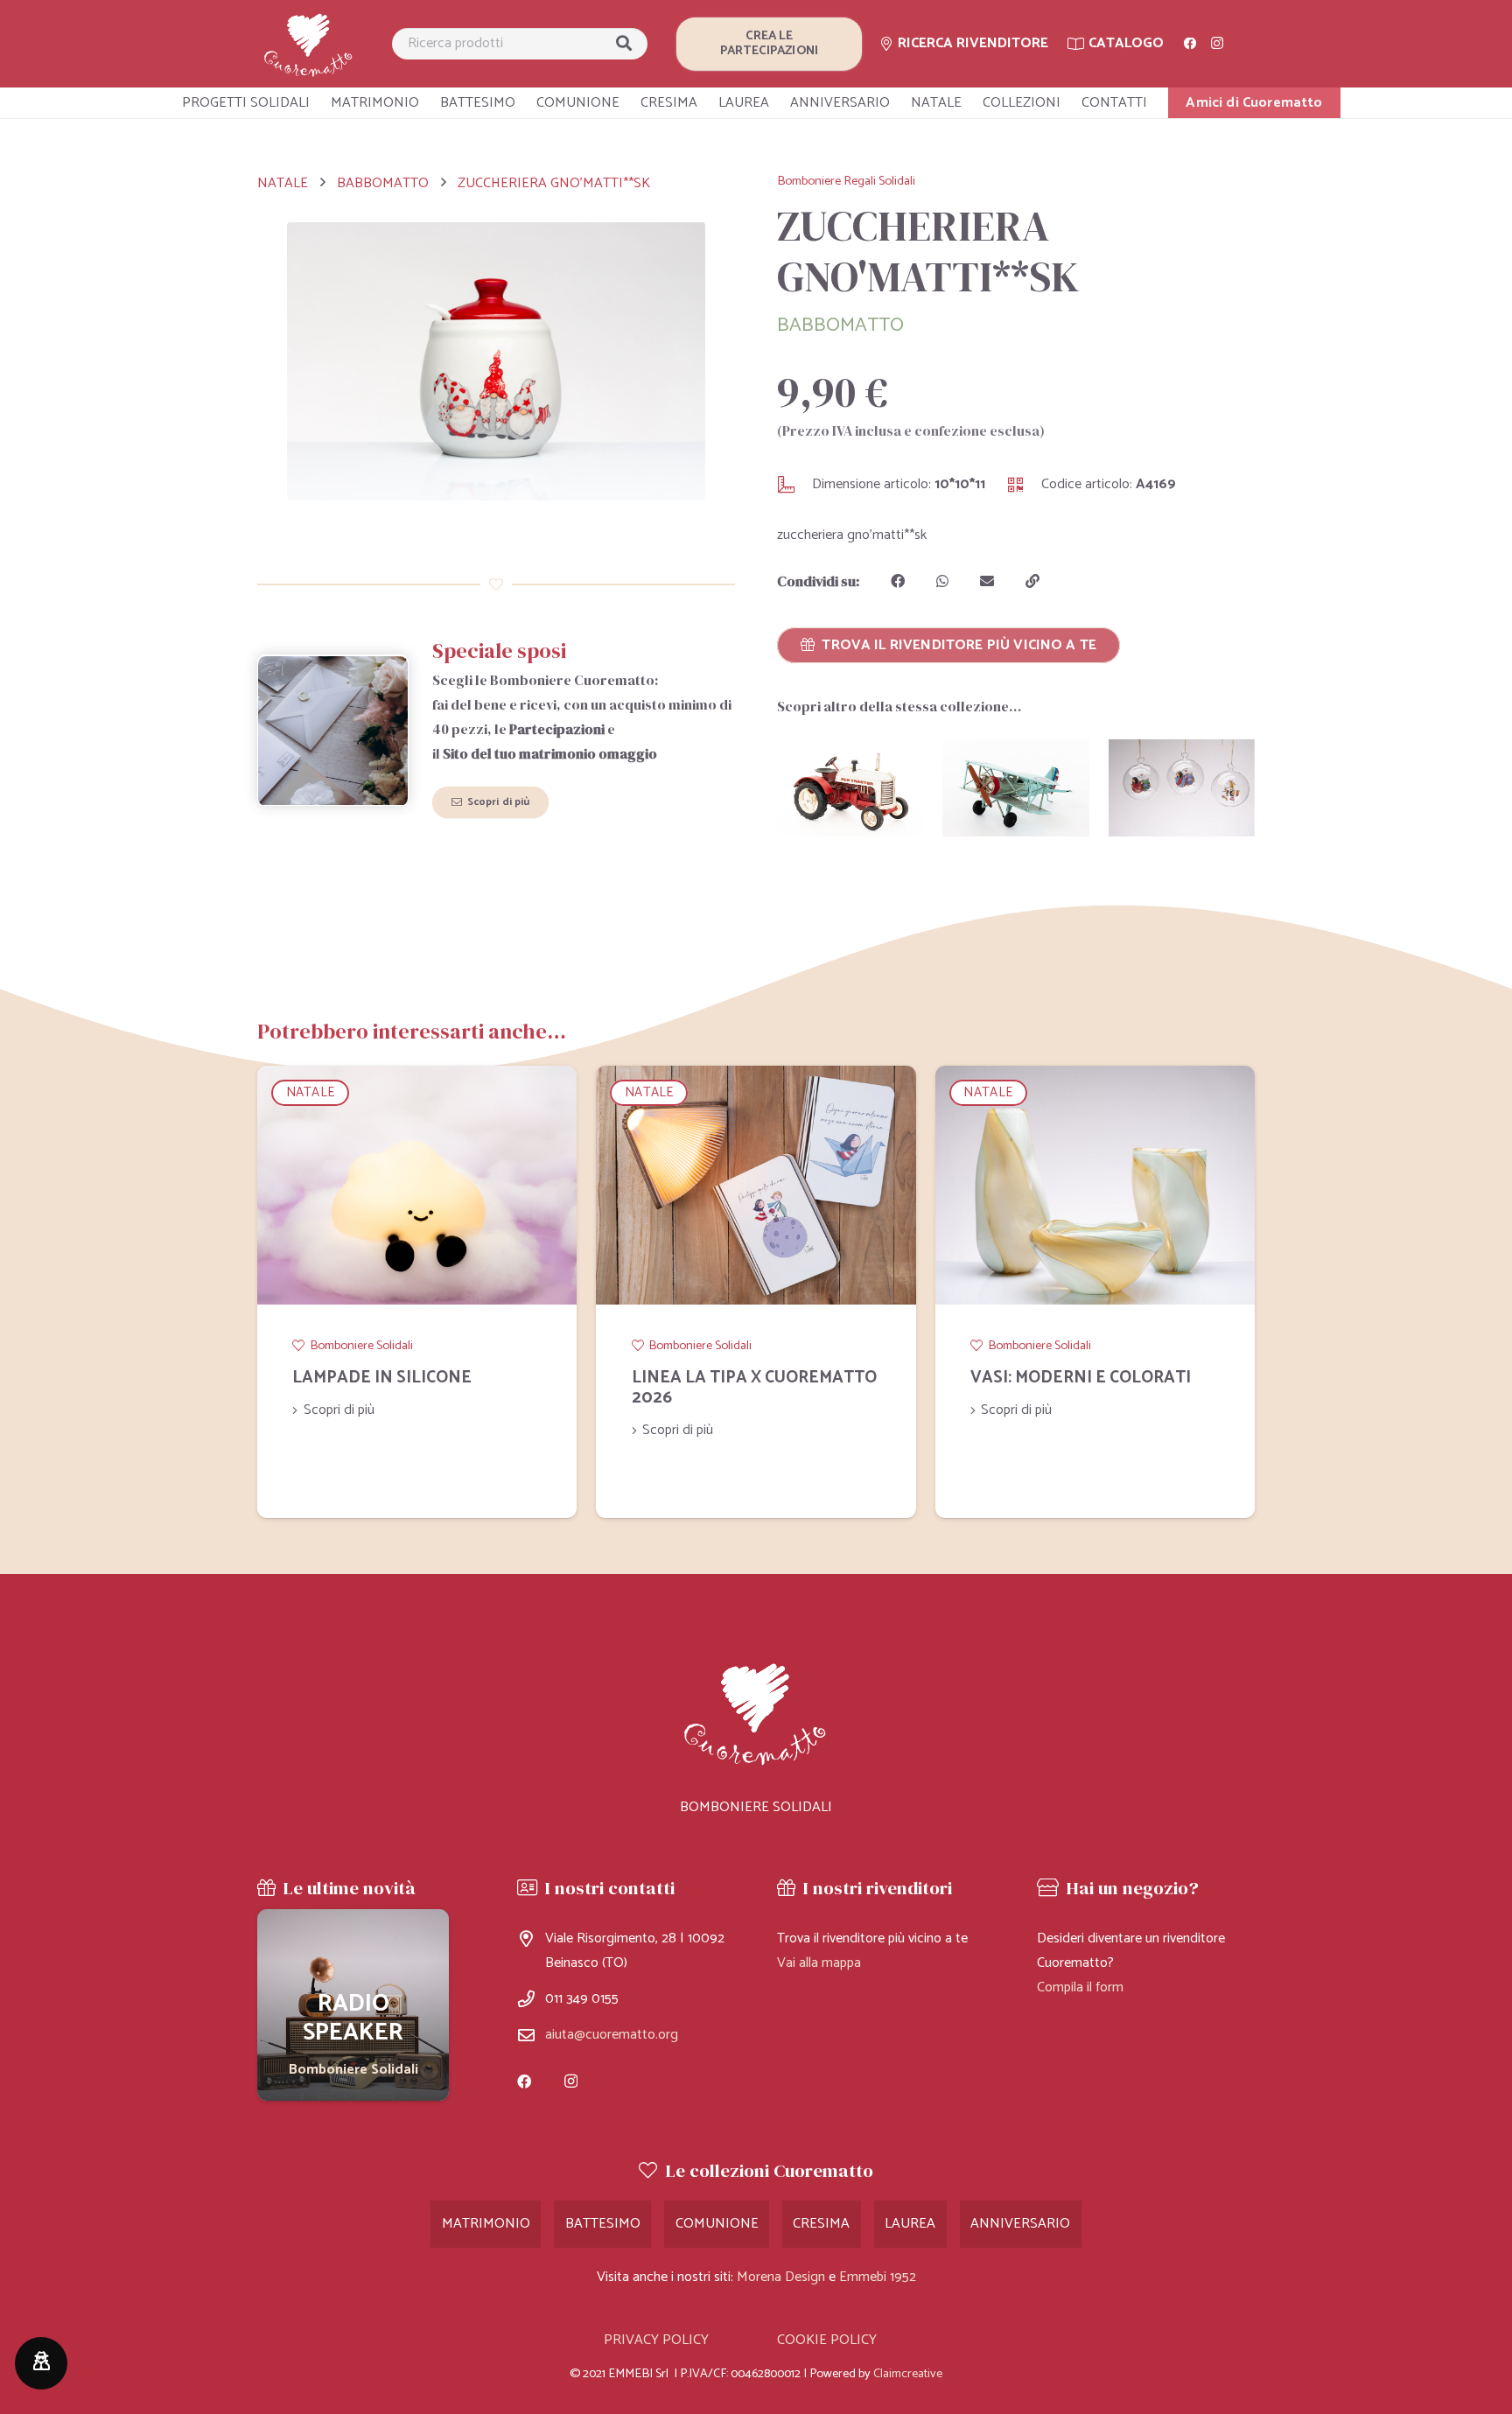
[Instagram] (1217, 44)
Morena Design (781, 2277)
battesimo (603, 2224)
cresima (821, 2224)
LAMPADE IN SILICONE (382, 1378)
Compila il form (1080, 1987)
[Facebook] (1190, 44)
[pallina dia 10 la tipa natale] (1182, 788)
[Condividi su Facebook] (898, 581)
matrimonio (486, 2224)
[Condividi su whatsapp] (942, 581)
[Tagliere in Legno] (353, 2005)
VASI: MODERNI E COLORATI (1081, 1378)
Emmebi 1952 (878, 2277)
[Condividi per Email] (987, 581)
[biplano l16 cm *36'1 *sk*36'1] (1015, 788)
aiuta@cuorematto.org (612, 2035)
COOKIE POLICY (827, 2340)
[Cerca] (624, 44)
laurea (910, 2224)
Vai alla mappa (819, 1963)
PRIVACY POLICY (656, 2340)
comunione (717, 2224)
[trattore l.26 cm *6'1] (850, 788)
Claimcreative (908, 2374)
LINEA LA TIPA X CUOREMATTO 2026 (754, 1388)
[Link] (309, 44)
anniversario (1020, 2224)
